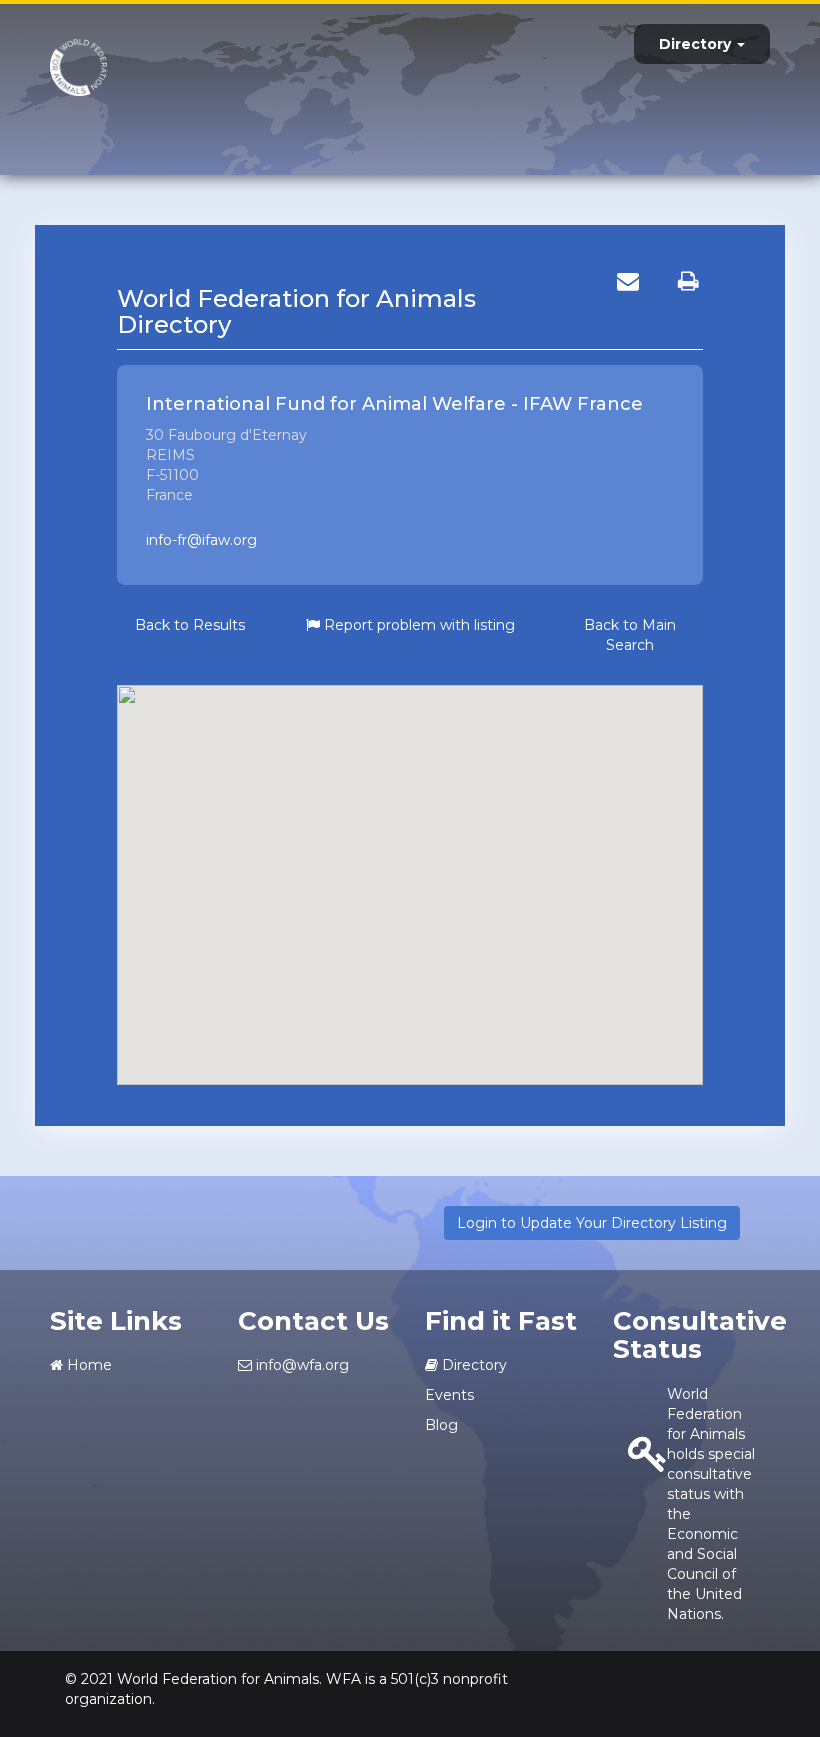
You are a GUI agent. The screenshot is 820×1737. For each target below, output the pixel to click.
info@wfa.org (300, 1365)
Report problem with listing (417, 625)
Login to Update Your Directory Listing (592, 1223)
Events (449, 1395)
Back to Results (190, 625)
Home (87, 1365)
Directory (697, 44)
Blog (441, 1425)
